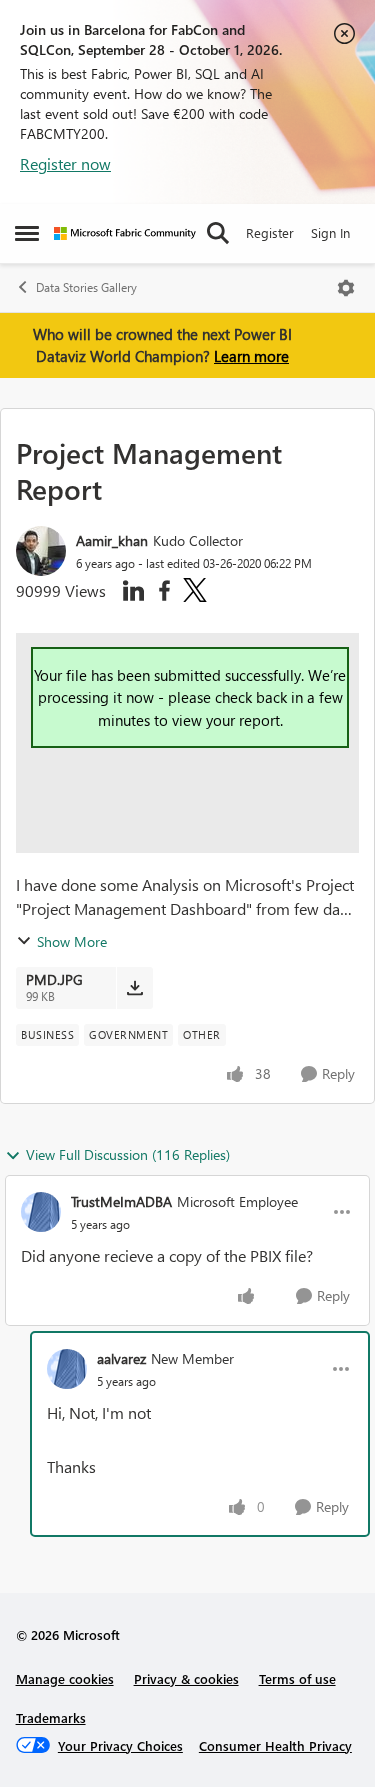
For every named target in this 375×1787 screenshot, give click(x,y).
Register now (65, 163)
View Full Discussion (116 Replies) (128, 1154)
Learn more (251, 356)
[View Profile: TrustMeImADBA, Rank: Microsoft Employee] (41, 1212)
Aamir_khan (112, 540)
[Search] (218, 233)
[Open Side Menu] (27, 233)
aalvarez (121, 1358)
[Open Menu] (346, 288)
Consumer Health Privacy (275, 1745)
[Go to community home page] (125, 233)
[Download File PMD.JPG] (134, 988)
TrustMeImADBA (121, 1201)
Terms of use (297, 1678)
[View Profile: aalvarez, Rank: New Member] (67, 1369)
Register (270, 232)
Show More (72, 941)
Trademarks (51, 1717)
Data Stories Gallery (86, 287)
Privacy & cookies (186, 1678)
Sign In (330, 232)
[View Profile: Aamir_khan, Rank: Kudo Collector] (41, 551)
